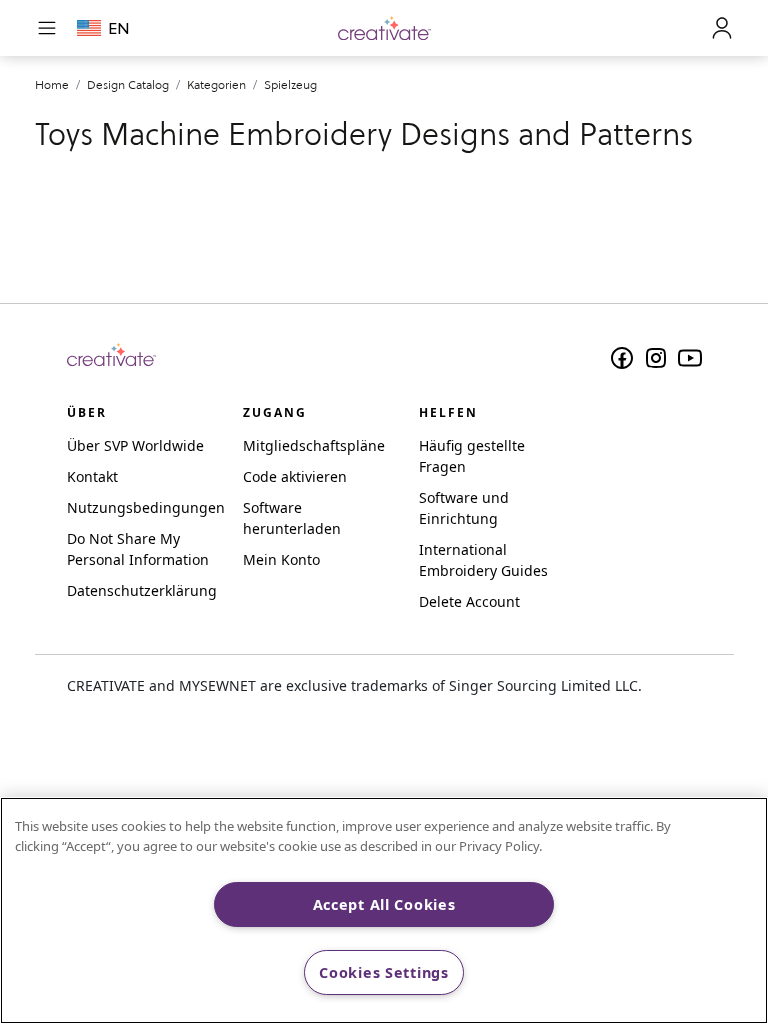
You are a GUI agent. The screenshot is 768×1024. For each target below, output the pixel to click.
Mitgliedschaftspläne (314, 445)
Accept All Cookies (384, 904)
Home (52, 84)
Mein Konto (281, 559)
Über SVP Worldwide (135, 445)
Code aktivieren (295, 476)
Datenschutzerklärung (142, 590)
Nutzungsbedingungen (146, 507)
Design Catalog (128, 84)
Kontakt (92, 476)
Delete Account (469, 601)
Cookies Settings (384, 972)
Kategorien (216, 84)
